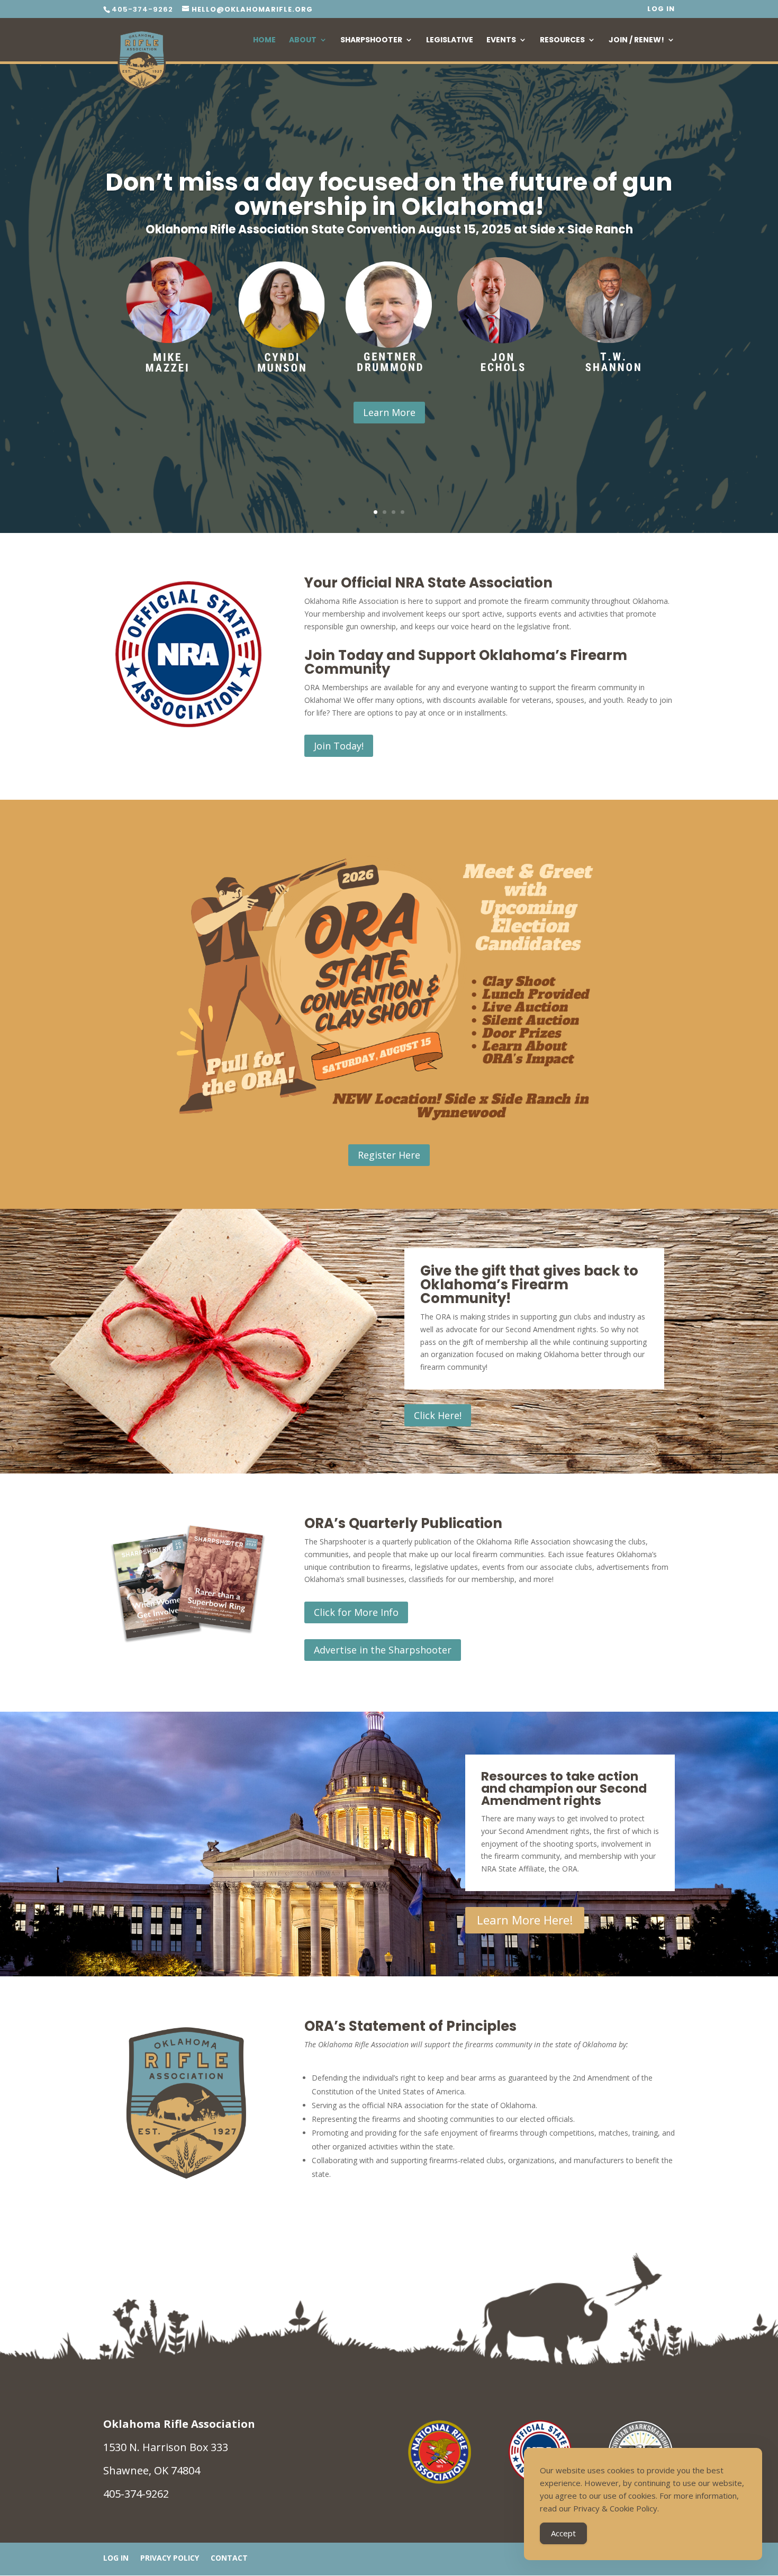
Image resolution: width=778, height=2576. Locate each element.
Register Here (389, 1155)
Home (264, 40)
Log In (661, 10)
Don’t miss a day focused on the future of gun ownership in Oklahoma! (389, 194)
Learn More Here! (525, 1920)
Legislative (450, 40)
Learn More (389, 412)
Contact (229, 2559)
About (303, 40)
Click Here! (438, 1415)
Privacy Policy (170, 2559)
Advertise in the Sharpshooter (383, 1650)
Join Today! (339, 746)
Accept (563, 2533)
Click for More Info (356, 1612)
